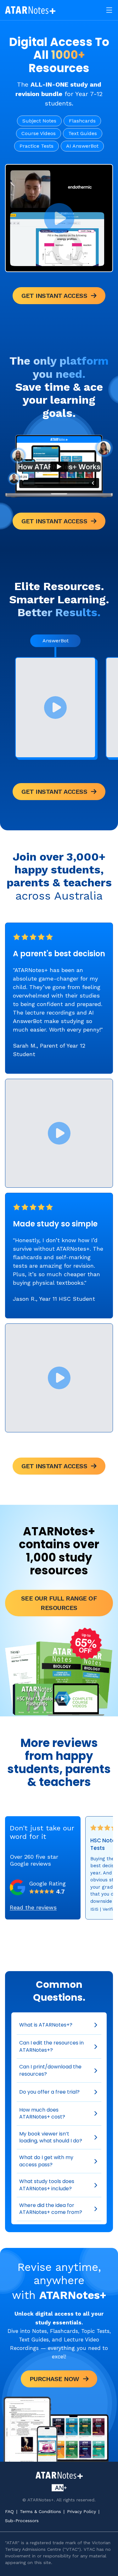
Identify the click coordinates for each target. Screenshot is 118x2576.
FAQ (9, 2511)
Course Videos (39, 133)
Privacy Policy (81, 2511)
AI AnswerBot (82, 146)
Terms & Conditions (40, 2511)
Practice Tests (37, 146)
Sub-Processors (22, 2521)
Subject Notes (39, 121)
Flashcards (82, 121)
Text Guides (83, 133)
